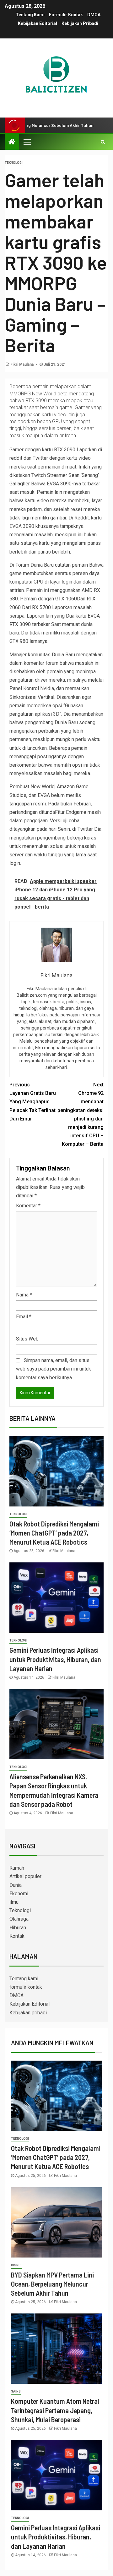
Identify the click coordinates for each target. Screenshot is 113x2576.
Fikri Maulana (22, 364)
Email (24, 1317)
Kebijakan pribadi (80, 23)
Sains (16, 2391)
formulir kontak (66, 15)
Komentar (28, 1206)
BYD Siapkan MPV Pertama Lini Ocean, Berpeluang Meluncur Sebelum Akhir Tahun (52, 2284)
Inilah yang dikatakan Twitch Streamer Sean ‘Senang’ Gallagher (56, 475)
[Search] (103, 142)
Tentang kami (30, 15)
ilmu (14, 1902)
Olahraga (19, 1919)
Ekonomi (19, 1894)
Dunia (16, 1885)
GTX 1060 (66, 599)
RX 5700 (41, 607)
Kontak (17, 1936)
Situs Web (27, 1339)
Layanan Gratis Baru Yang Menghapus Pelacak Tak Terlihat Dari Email (33, 1102)
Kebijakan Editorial (38, 23)
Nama (24, 1295)
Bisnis (16, 2265)
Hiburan (18, 1928)
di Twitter (83, 829)
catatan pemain (71, 565)
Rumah (17, 1868)
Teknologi (14, 163)
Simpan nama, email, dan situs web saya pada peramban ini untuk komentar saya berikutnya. (54, 1369)
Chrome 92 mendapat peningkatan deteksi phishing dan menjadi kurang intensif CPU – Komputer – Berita (81, 1114)
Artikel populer (25, 1876)
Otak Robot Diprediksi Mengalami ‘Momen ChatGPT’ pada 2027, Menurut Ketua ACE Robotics (54, 1533)
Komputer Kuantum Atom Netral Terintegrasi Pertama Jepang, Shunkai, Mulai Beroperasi (55, 2410)
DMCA (94, 15)
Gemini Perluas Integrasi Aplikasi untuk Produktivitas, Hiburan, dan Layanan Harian (55, 1659)
